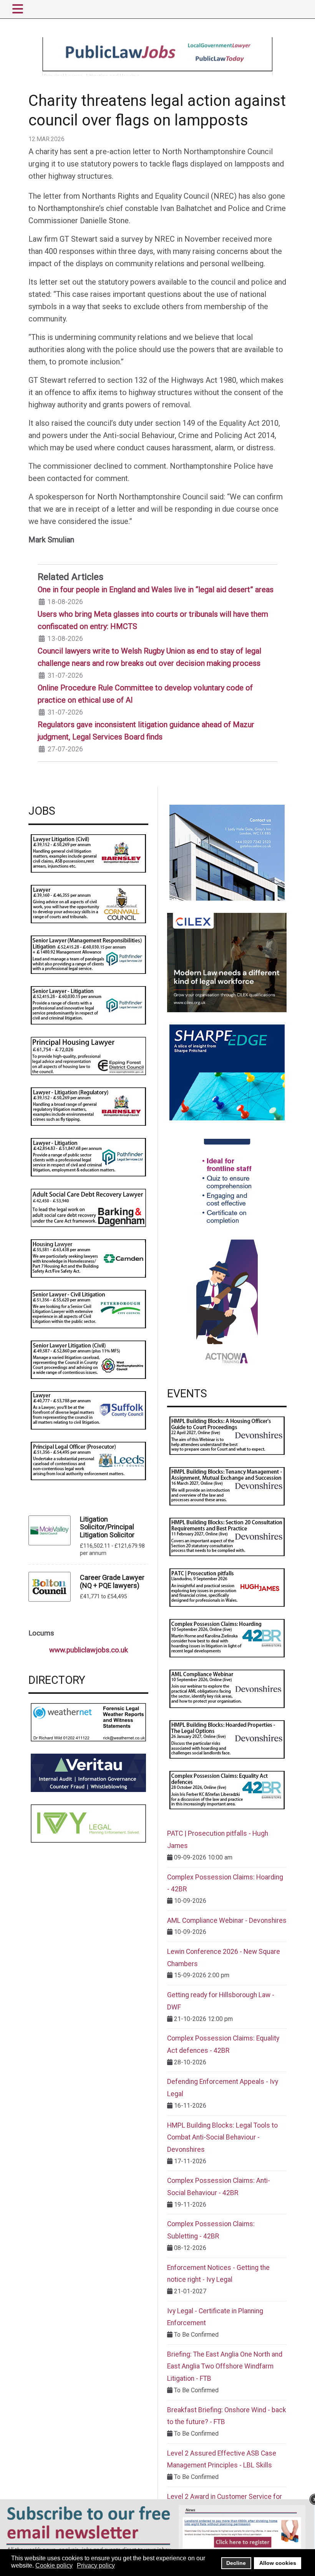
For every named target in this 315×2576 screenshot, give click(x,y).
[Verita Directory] (88, 1772)
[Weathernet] (88, 1722)
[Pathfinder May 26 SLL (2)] (88, 1005)
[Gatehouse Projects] (227, 852)
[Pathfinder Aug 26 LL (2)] (88, 1157)
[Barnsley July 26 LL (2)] (88, 853)
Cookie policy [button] (54, 2565)
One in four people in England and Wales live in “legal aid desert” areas (156, 590)
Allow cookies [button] (278, 2563)
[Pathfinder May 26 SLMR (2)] (88, 954)
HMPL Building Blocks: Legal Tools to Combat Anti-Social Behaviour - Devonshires (222, 2137)
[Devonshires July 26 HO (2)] (227, 1435)
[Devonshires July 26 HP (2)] (227, 1739)
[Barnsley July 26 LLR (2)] (88, 1106)
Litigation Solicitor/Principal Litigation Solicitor (107, 1527)
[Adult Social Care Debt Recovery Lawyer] (88, 1207)
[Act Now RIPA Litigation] (227, 1254)
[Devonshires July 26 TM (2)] (227, 1486)
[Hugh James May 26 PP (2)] (227, 1587)
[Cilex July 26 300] (227, 962)
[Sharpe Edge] (227, 1072)
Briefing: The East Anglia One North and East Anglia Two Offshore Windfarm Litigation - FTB (225, 2366)
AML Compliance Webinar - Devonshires (227, 1920)
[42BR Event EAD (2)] (227, 1790)
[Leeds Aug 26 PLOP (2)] (88, 1460)
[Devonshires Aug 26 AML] (227, 1689)
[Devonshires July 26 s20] (227, 1537)
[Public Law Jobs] (157, 56)
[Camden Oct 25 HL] (88, 1258)
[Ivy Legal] (88, 1823)
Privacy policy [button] (96, 2565)
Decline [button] (236, 2563)
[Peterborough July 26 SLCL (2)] (88, 1309)
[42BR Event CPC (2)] (227, 1638)
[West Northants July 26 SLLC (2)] (88, 1359)
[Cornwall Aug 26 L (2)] (88, 903)
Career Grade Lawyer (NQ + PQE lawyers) (112, 1581)
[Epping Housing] (88, 1055)
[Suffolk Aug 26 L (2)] (88, 1410)
